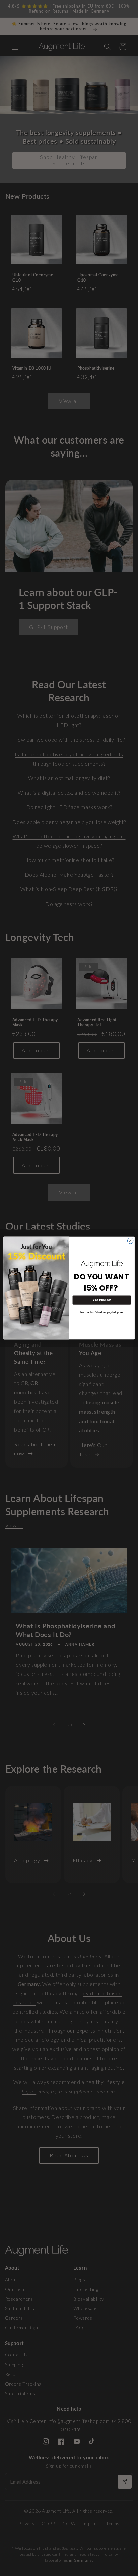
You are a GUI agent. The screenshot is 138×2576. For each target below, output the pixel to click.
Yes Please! (102, 1300)
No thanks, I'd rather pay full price (102, 1312)
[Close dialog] (130, 1241)
